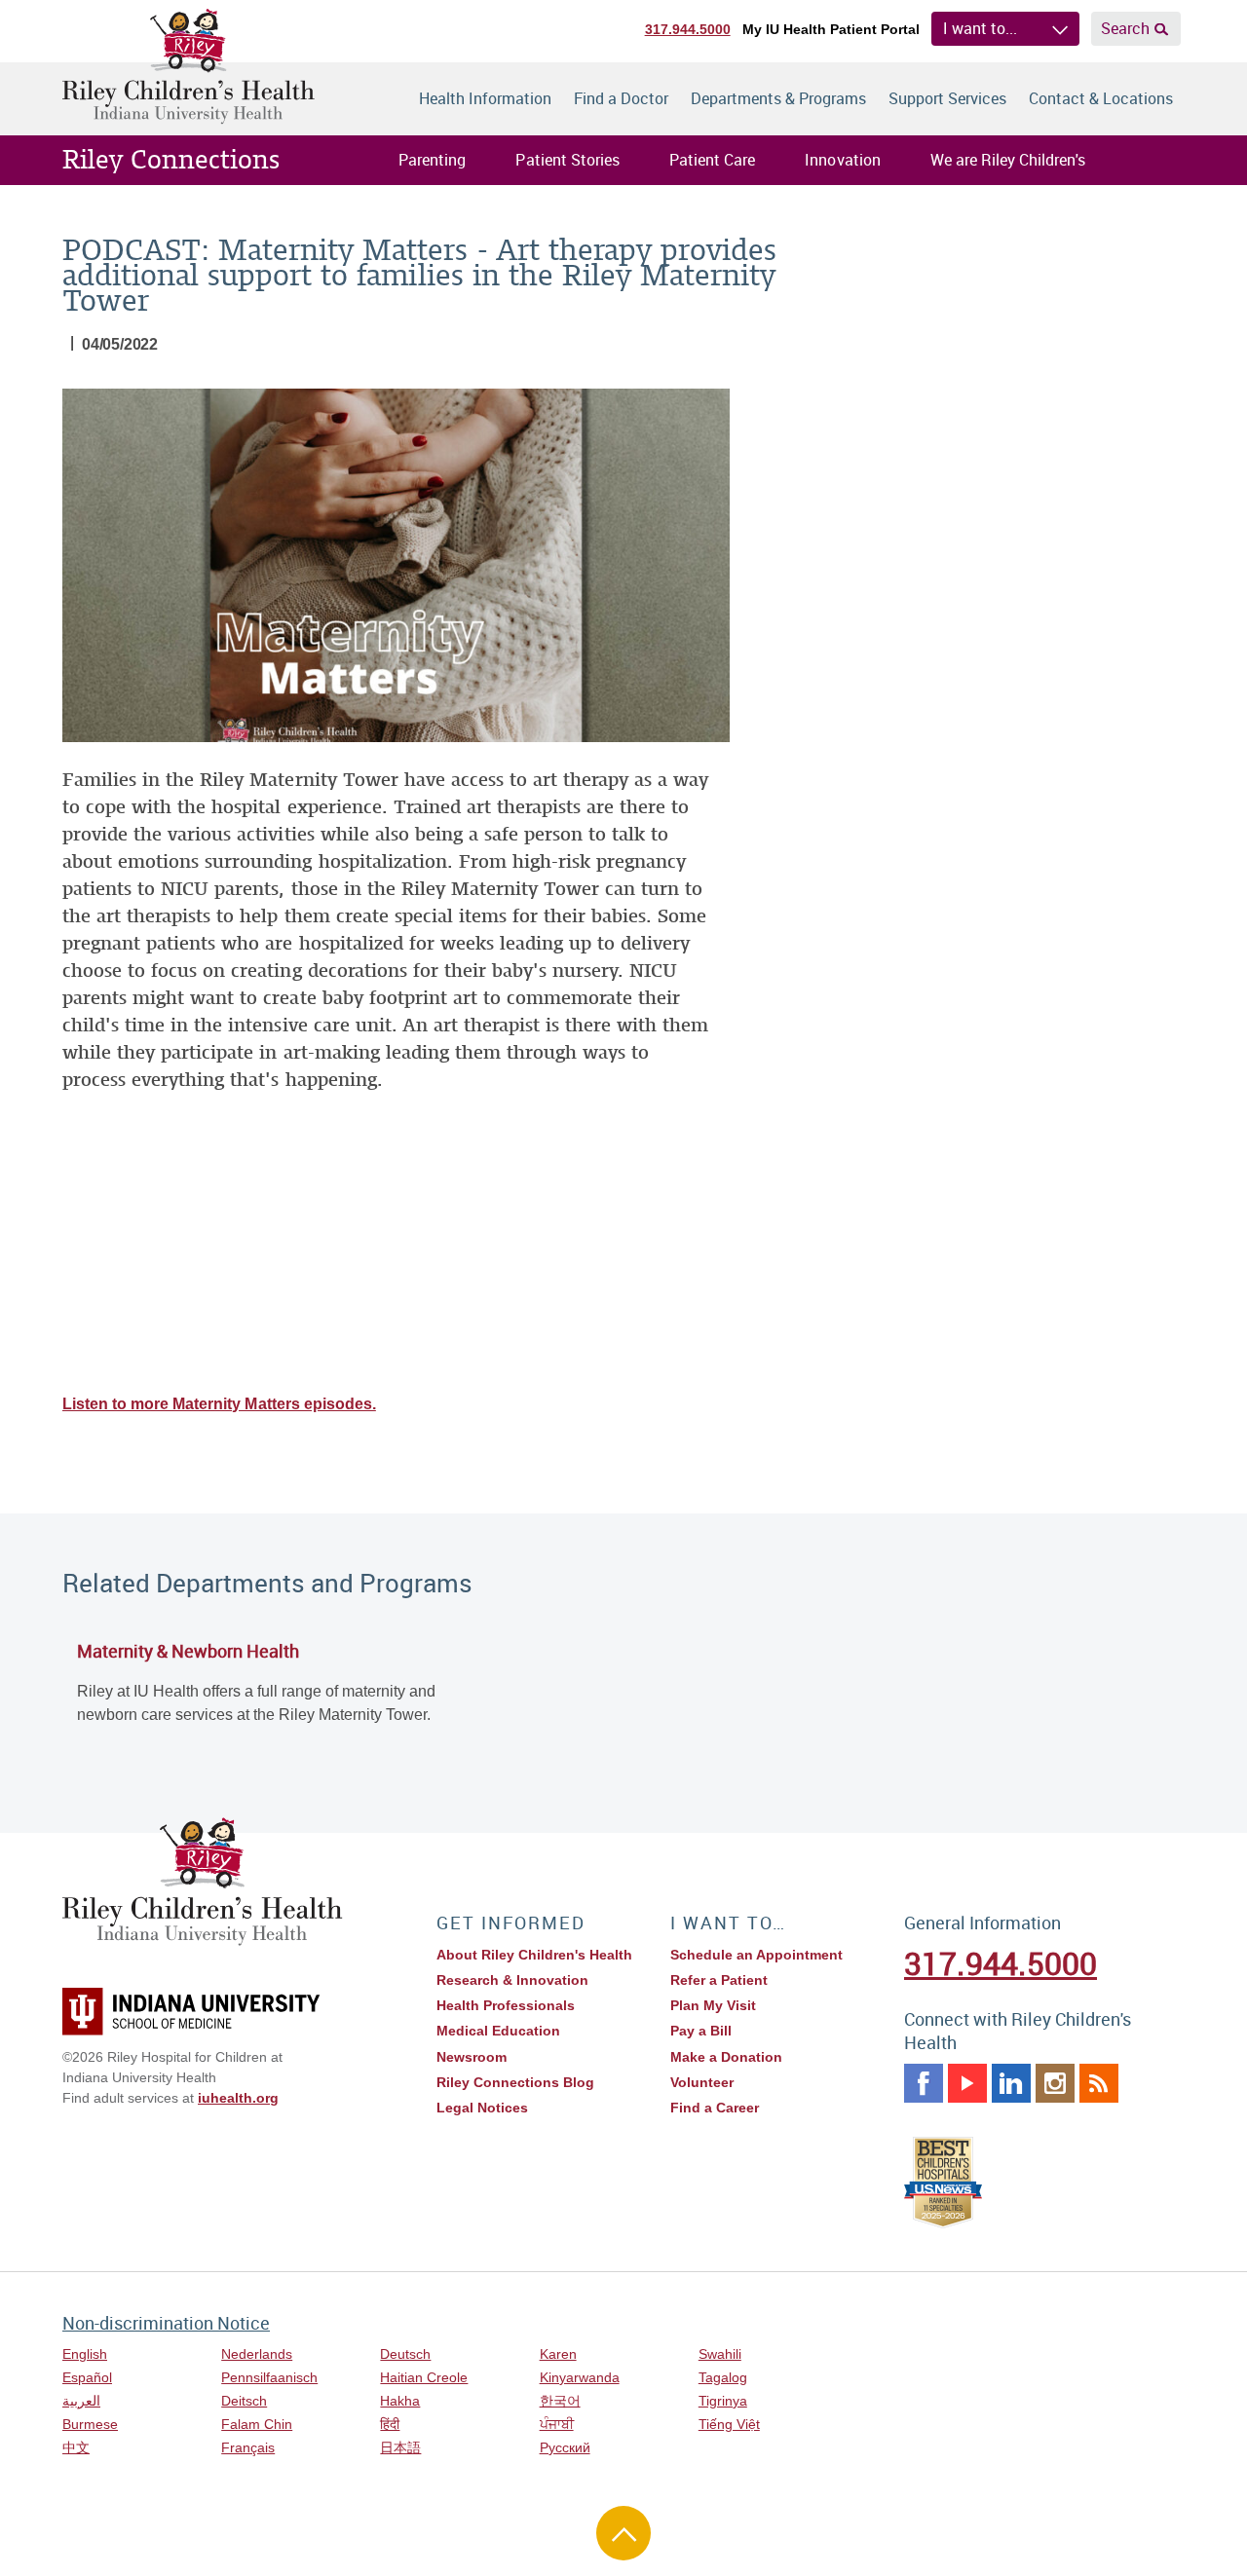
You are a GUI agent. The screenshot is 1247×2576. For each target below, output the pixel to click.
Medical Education (498, 2031)
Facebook (924, 2083)
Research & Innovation (512, 1980)
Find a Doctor (621, 98)
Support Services (947, 98)
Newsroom (472, 2057)
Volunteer (702, 2082)
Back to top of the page (623, 2533)
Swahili (720, 2354)
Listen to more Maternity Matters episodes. (219, 1404)
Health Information (485, 98)
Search (1125, 28)
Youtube (967, 2083)
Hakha (400, 2401)
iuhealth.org (238, 2098)
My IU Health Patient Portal (831, 29)
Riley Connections (171, 160)
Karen (558, 2354)
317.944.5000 (688, 29)
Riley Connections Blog (515, 2082)
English (85, 2354)
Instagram (1055, 2083)
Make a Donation (726, 2057)
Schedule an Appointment (756, 1955)
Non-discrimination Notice (166, 2323)
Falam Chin (257, 2424)
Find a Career (715, 2108)
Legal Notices (482, 2108)
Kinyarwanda (580, 2377)
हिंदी (390, 2424)
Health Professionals (506, 2005)
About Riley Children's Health (534, 1955)
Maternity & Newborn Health (189, 1651)
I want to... (980, 28)
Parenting (432, 160)
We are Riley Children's (1008, 160)
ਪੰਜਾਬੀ (557, 2424)
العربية (81, 2401)
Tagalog (723, 2377)
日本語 (400, 2447)
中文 (76, 2447)
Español (87, 2377)
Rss (1099, 2083)
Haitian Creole (424, 2377)
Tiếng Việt (729, 2424)
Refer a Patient (719, 1980)
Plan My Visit (713, 2005)
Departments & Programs (778, 98)
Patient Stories (567, 160)
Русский (565, 2447)
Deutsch (405, 2354)
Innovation (842, 160)
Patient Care (712, 160)
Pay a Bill (701, 2031)
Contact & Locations (1101, 98)
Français (248, 2447)
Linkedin (1011, 2083)
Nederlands (257, 2354)
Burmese (90, 2424)
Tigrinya (723, 2401)
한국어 (560, 2401)
